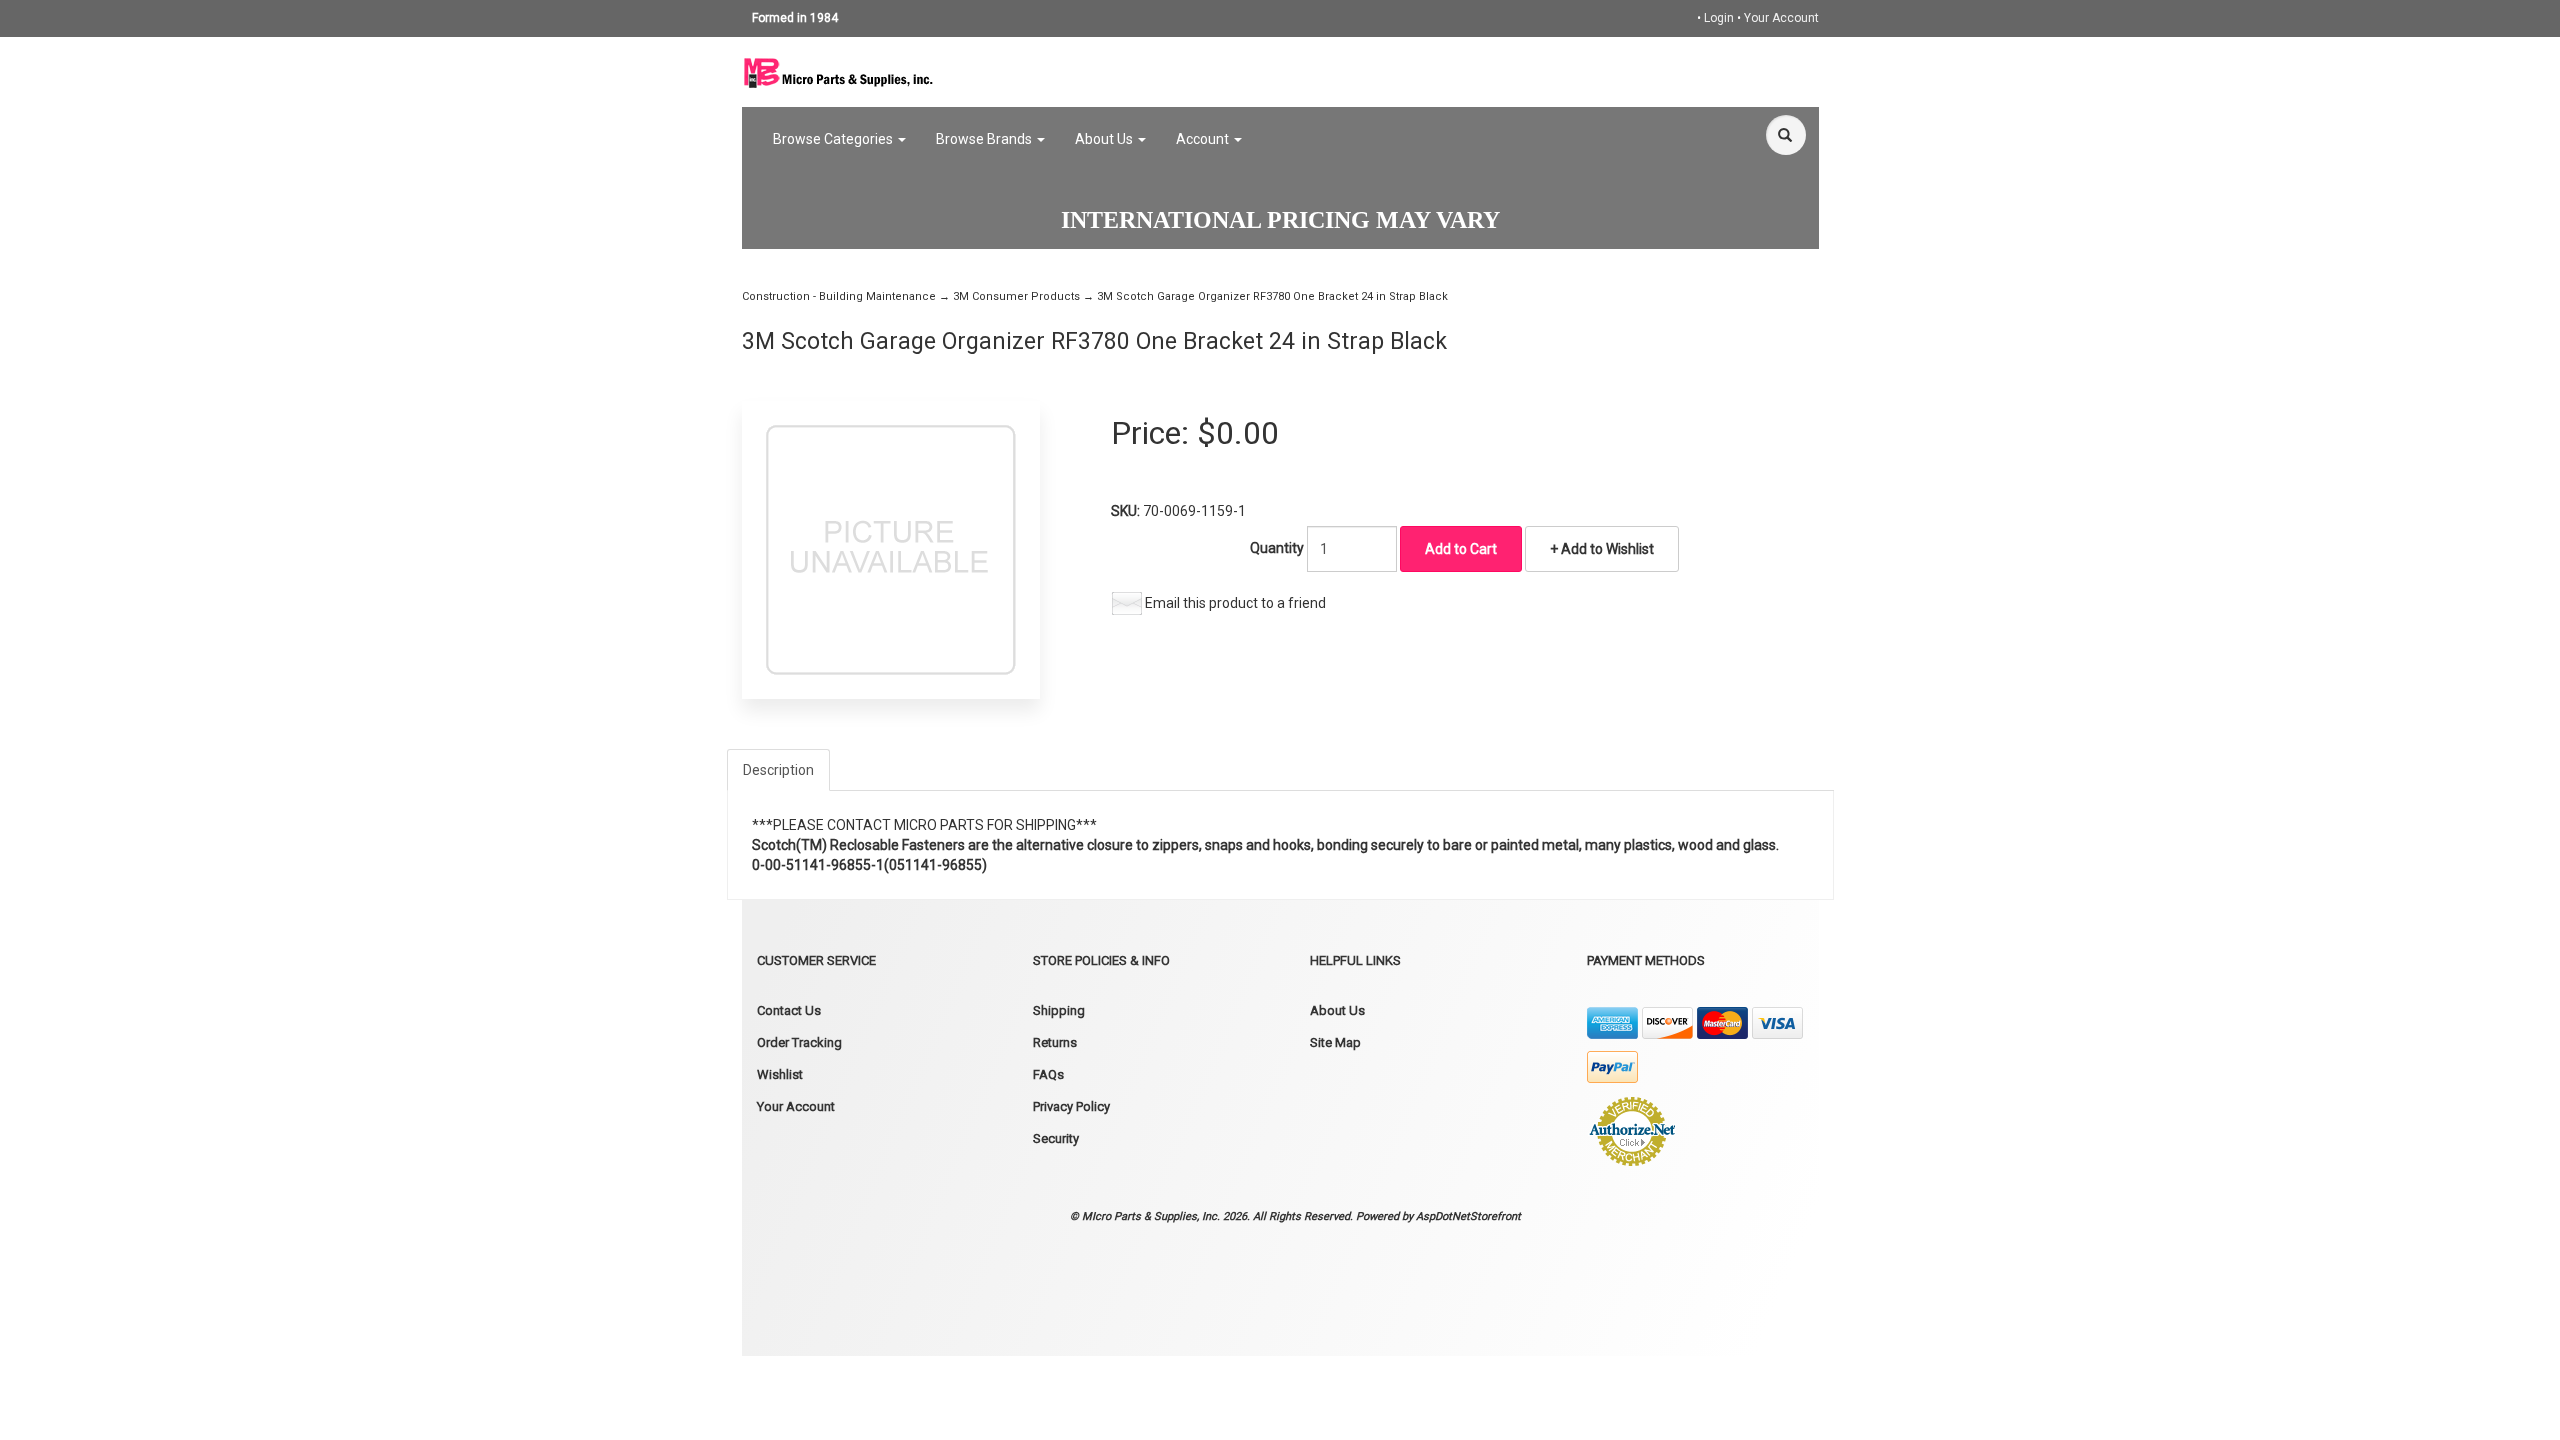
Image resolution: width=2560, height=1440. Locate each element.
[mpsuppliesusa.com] (838, 71)
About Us (1105, 139)
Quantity (1277, 548)
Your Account (1781, 18)
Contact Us (789, 1010)
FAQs (1048, 1074)
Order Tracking (799, 1042)
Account (1204, 139)
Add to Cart (1461, 549)
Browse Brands (985, 139)
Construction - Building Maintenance (839, 296)
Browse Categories (834, 139)
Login (1719, 18)
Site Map (1335, 1042)
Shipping (1059, 1010)
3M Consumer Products (1016, 296)
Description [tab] (778, 770)
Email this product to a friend (1235, 603)
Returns (1055, 1042)
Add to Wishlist (1606, 549)
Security (1056, 1138)
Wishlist (780, 1074)
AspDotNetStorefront (1468, 1216)
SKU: (1127, 511)
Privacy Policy (1071, 1106)
